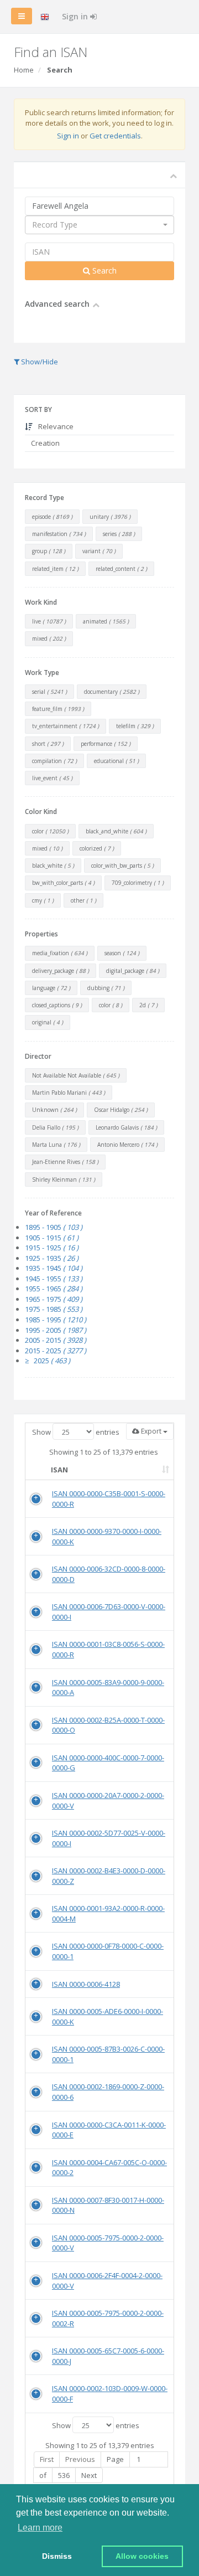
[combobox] (99, 225)
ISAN (59, 1470)
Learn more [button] (40, 2528)
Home (24, 70)
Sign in (76, 16)
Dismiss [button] (57, 2556)
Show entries (76, 1432)
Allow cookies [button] (142, 2556)
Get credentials (115, 136)
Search (103, 271)
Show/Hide (39, 362)
